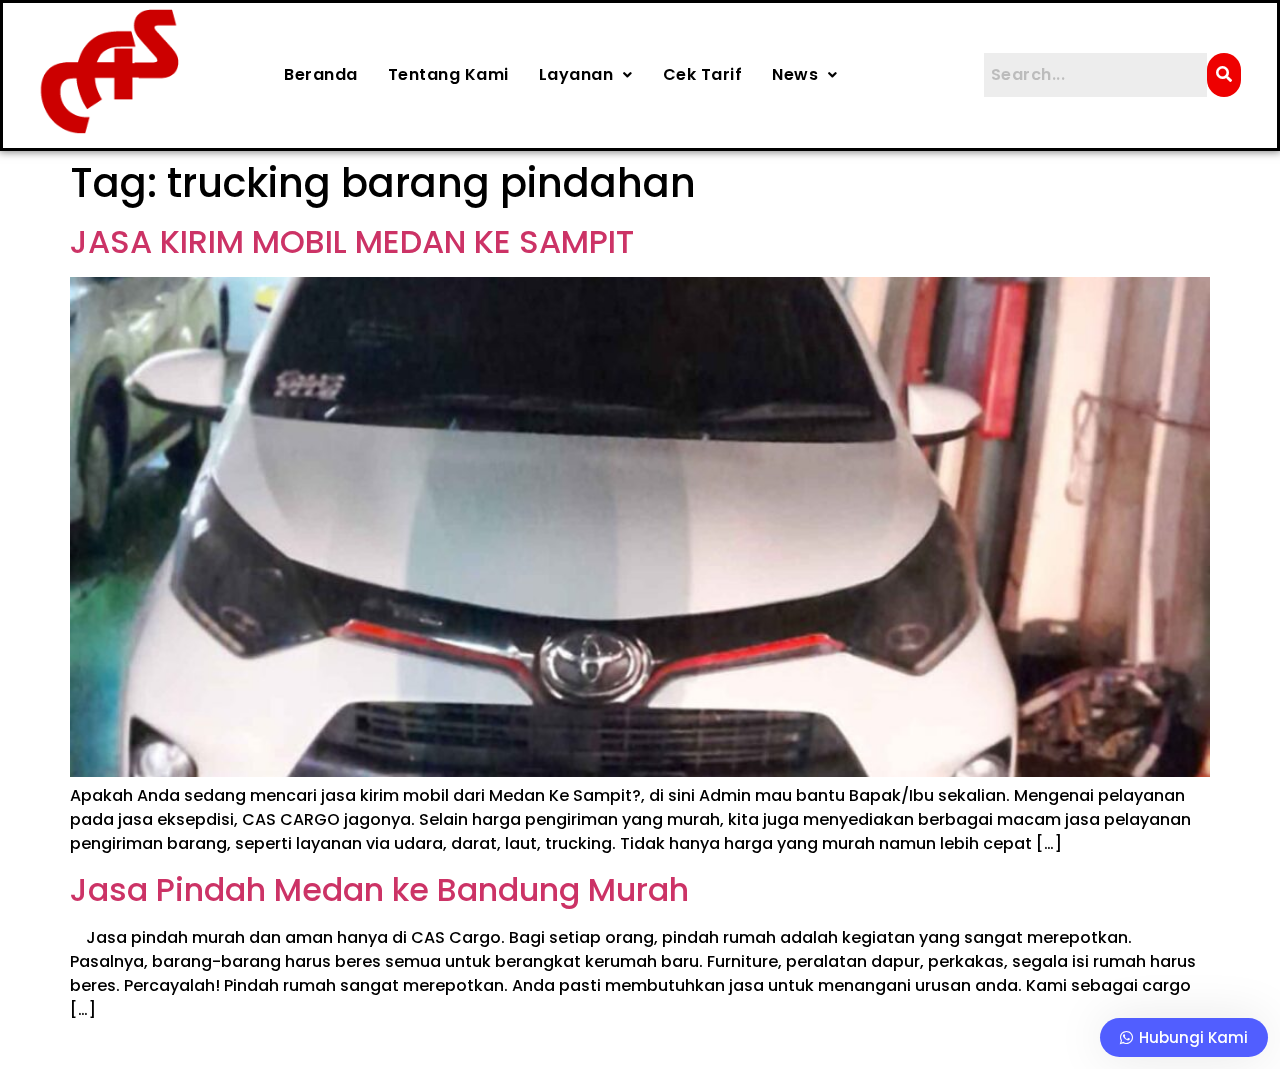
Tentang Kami (448, 74)
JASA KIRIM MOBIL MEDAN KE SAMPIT (352, 241)
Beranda (321, 74)
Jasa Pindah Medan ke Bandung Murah (379, 889)
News (795, 74)
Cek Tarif (703, 74)
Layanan (576, 74)
